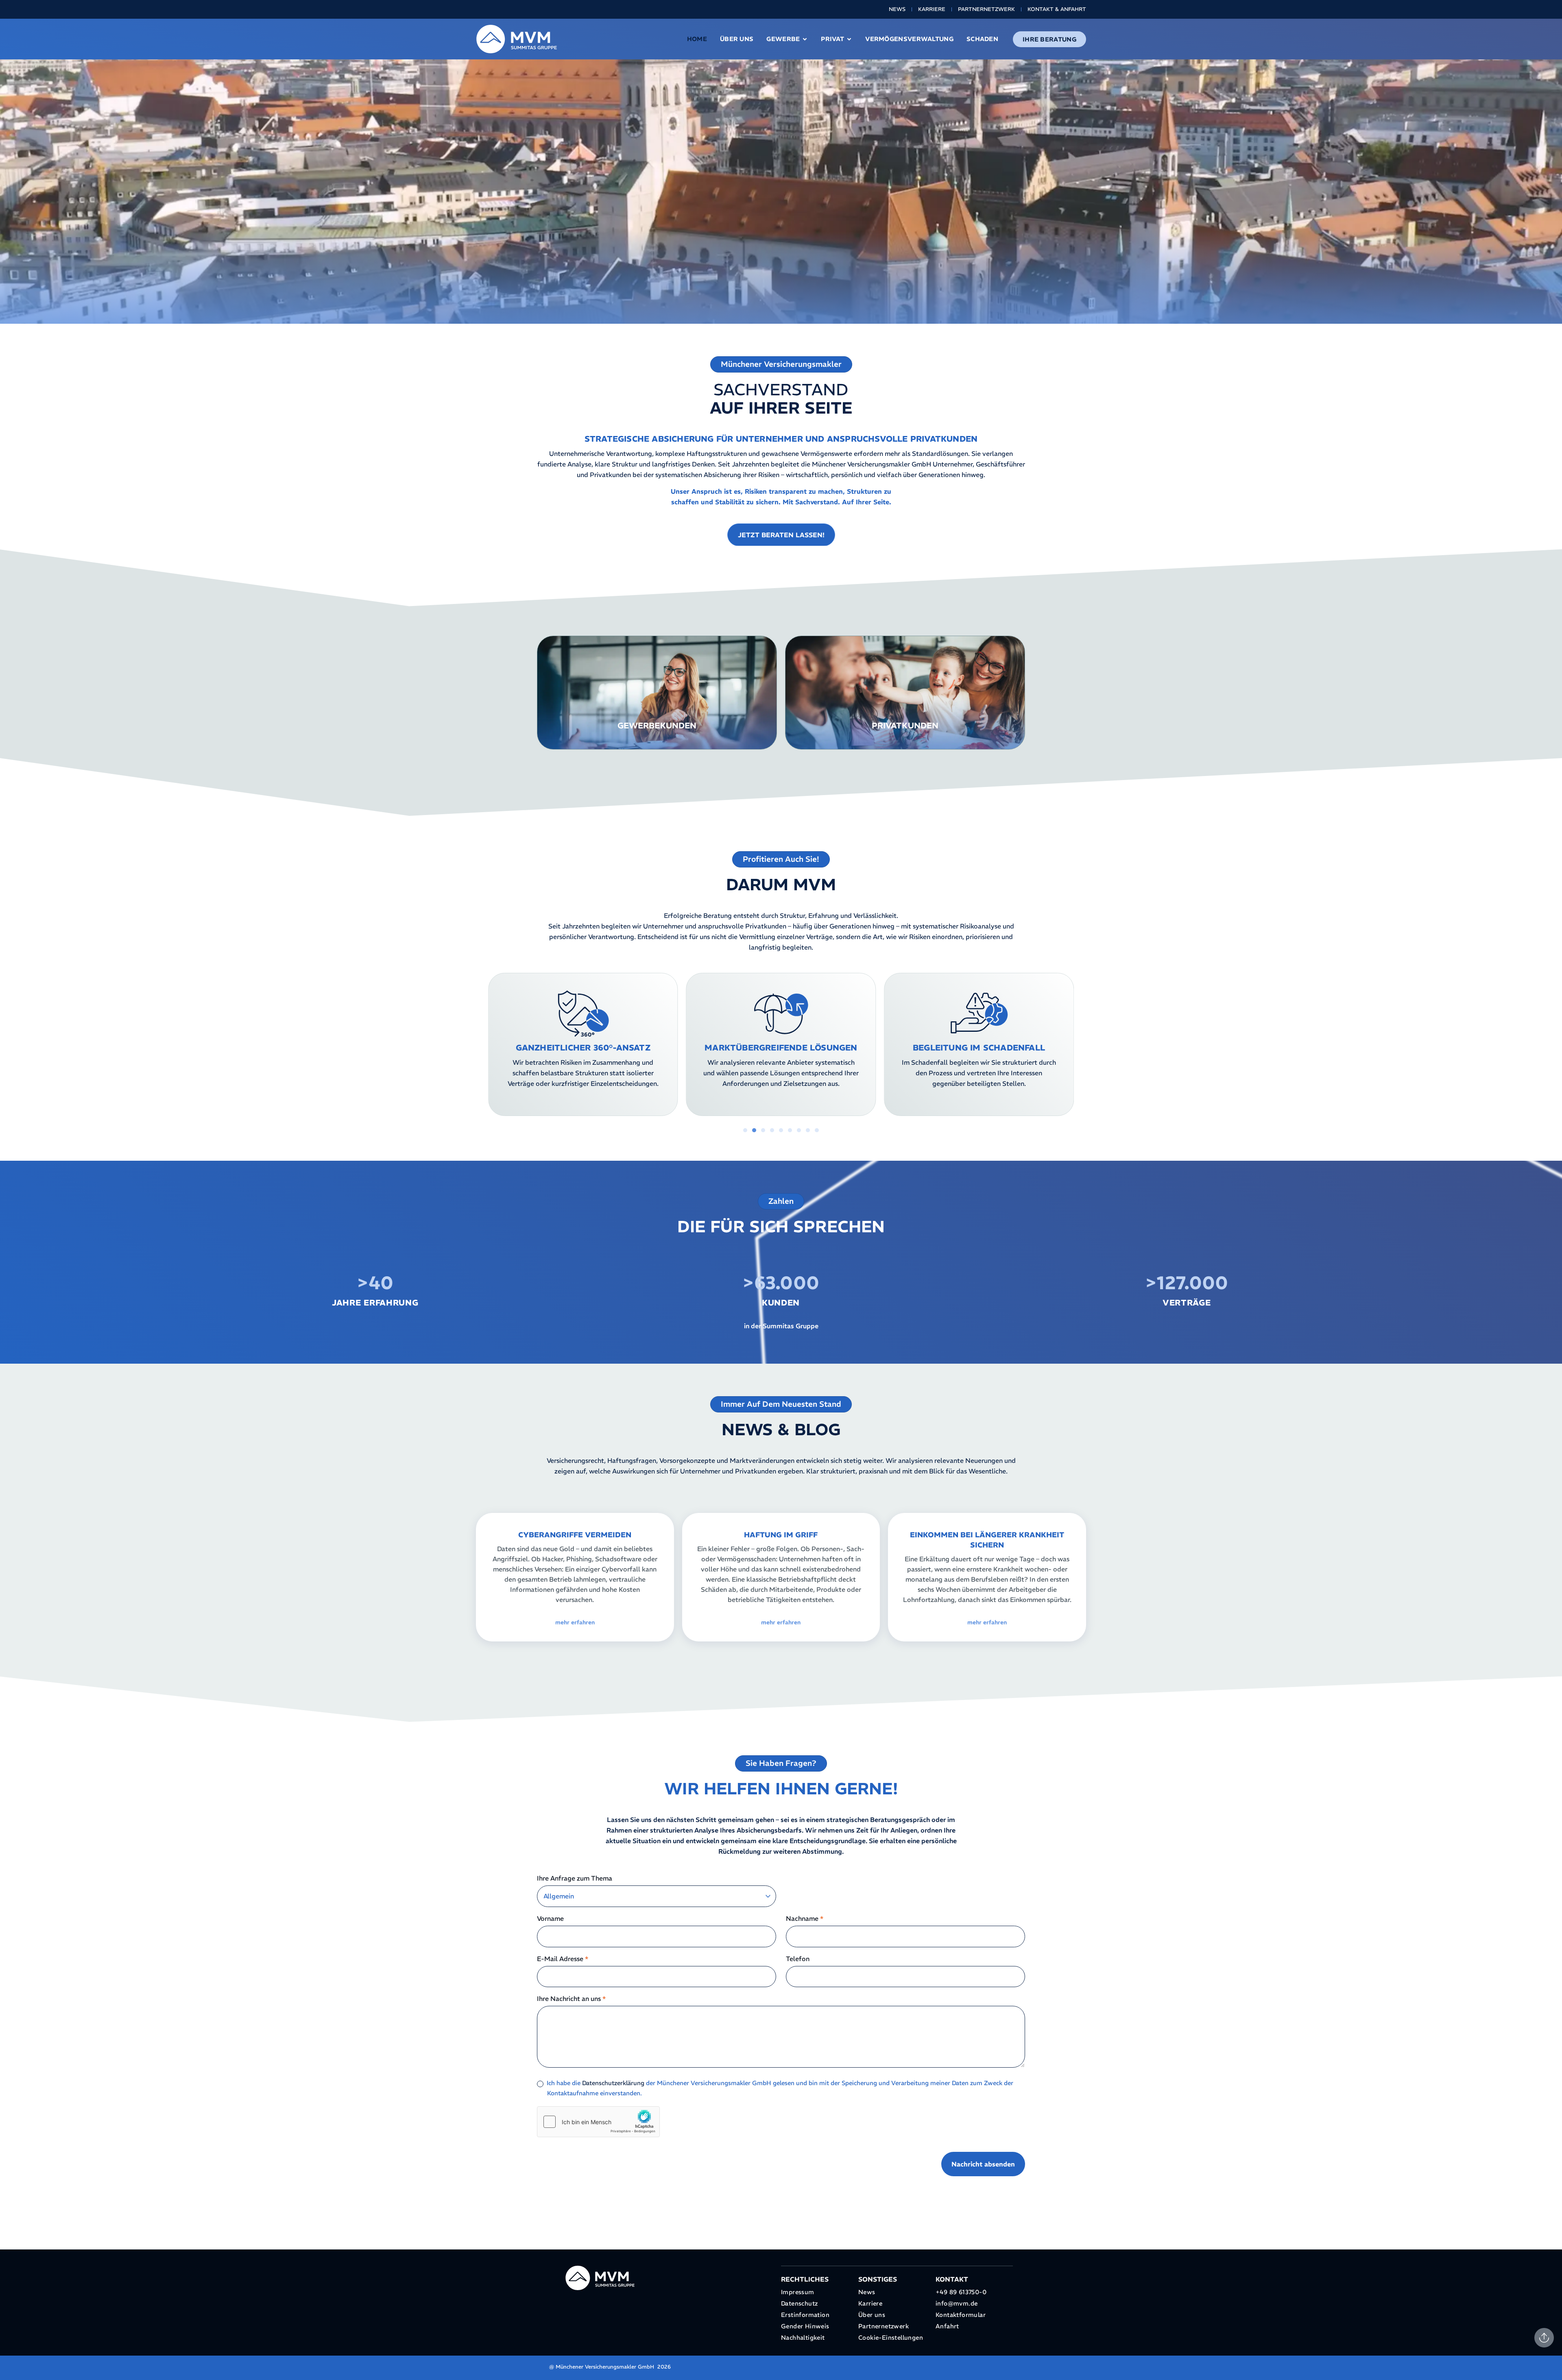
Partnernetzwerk (986, 9)
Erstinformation (805, 2315)
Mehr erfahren (657, 716)
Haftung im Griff (781, 1535)
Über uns (872, 2315)
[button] (481, 1047)
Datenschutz (799, 2303)
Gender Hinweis (805, 2326)
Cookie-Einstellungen (891, 2337)
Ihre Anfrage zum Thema (575, 1878)
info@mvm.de (957, 2303)
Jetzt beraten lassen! (781, 535)
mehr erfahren (575, 1622)
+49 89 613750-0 (961, 2292)
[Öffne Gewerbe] (805, 39)
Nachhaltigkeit (803, 2337)
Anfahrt (947, 2326)
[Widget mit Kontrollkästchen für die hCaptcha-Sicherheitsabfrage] (598, 2122)
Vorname (550, 1918)
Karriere (932, 9)
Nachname (805, 1918)
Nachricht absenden (983, 2164)
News (897, 9)
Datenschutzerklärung (613, 2083)
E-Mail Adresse (563, 1959)
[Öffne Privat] (849, 39)
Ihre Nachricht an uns (571, 1999)
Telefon (798, 1959)
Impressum (798, 2292)
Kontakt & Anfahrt (1057, 9)
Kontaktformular (961, 2315)
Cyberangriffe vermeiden (575, 1535)
